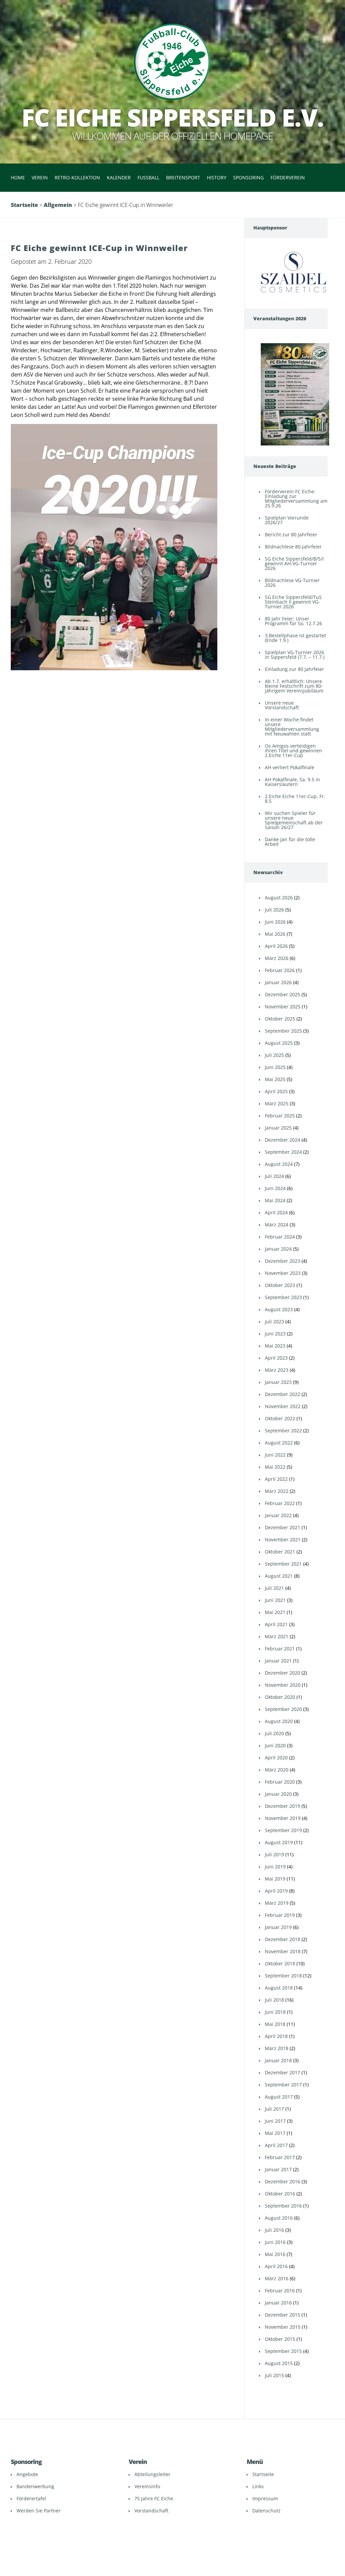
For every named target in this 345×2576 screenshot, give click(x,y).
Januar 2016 (278, 2303)
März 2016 (277, 2278)
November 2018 (283, 1951)
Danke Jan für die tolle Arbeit (290, 842)
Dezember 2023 (283, 1261)
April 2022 (276, 1479)
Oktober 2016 (280, 2194)
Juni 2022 (275, 1455)
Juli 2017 (274, 2109)
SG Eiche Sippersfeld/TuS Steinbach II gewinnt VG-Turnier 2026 (293, 602)
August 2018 (279, 1988)
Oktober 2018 (280, 1963)
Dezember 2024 (283, 1140)
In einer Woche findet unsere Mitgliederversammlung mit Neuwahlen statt (292, 727)
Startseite (24, 205)
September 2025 (283, 1031)
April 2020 (276, 1758)
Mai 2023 (275, 1346)
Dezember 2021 (283, 1527)
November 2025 (283, 1007)
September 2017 (283, 2085)
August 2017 (279, 2097)
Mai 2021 (275, 1612)
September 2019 (283, 1830)
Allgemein (58, 205)
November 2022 (283, 1406)
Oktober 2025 (280, 1019)
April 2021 (276, 1624)
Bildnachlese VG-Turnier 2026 (292, 583)
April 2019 (276, 1891)
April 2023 (276, 1358)
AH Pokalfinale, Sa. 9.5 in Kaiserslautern (292, 782)
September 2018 (283, 1976)
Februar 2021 (280, 1649)
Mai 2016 (275, 2254)
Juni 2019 (275, 1867)
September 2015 (283, 2351)
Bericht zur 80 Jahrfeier (291, 534)
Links (258, 2486)
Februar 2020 (280, 1782)
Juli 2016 (274, 2230)
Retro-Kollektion (77, 177)
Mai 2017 (275, 2133)
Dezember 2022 (283, 1394)
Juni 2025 (275, 1067)
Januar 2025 (278, 1128)
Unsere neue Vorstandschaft (282, 705)
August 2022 (279, 1443)
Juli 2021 (274, 1588)
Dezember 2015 (283, 2315)
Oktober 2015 (280, 2339)
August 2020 (279, 1721)
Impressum (265, 2498)
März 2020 (277, 1770)
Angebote (27, 2474)
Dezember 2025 (283, 994)
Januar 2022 (278, 1515)
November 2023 (283, 1273)
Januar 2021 (278, 1661)
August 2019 (279, 1842)
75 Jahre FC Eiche (154, 2498)
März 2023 (277, 1370)
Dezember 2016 (283, 2181)
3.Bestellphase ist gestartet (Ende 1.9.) (295, 638)
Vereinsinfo (147, 2486)
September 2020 (283, 1709)
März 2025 (277, 1103)
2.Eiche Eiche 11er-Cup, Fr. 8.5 (295, 799)
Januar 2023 (278, 1382)
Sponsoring (248, 177)
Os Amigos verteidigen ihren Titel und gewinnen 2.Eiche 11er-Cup (293, 750)
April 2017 (276, 2145)
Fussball (148, 177)
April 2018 (276, 2036)
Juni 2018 (275, 2012)
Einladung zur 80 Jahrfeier (294, 669)
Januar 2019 (278, 1927)
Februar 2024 (280, 1237)
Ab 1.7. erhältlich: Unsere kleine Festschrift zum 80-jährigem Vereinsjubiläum (294, 686)
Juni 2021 (275, 1600)
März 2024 (277, 1225)
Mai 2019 (275, 1879)
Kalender (119, 177)
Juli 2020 (274, 1733)
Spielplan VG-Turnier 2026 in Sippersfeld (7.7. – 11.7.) (295, 655)
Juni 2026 (275, 922)
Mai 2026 (275, 934)
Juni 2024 (275, 1188)
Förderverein (288, 177)
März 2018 (277, 2048)
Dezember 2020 (283, 1673)
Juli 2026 (274, 910)
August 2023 (279, 1309)
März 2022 (277, 1491)
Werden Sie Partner (39, 2511)
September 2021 (283, 1564)
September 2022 (283, 1430)
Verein (40, 177)
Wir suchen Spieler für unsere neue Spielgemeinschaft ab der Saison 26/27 (294, 820)
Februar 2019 (280, 1915)
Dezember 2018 (283, 1939)
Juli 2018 (274, 2000)
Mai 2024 (275, 1200)
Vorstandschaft (151, 2511)
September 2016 (283, 2206)
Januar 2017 (278, 2169)
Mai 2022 (275, 1467)
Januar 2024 (278, 1249)
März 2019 (277, 1903)
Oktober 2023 (280, 1285)
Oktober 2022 (280, 1418)
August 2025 (279, 1043)
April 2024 (276, 1212)
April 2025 (276, 1091)
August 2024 (279, 1164)
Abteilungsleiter (152, 2474)
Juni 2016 (275, 2242)
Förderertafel (31, 2498)
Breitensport (183, 177)
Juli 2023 (274, 1321)
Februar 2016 (280, 2291)
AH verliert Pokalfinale (290, 767)
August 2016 (279, 2218)
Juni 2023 (275, 1334)
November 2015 (283, 2327)
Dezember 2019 (283, 1806)
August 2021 (279, 1576)
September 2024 (283, 1152)
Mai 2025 (275, 1079)
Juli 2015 (274, 2375)
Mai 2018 (275, 2024)
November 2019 (283, 1818)
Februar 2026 (280, 970)
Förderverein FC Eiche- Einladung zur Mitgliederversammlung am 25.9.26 (296, 498)
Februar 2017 (280, 2157)
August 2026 (279, 898)
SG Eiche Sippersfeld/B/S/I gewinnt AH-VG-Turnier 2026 (294, 563)
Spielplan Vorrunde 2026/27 (287, 520)
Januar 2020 (278, 1794)
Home (18, 177)
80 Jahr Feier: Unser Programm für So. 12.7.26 (293, 621)
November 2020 (283, 1685)
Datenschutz (266, 2511)
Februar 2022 (280, 1503)
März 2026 (277, 958)
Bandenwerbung (35, 2486)
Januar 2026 (278, 982)
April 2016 (276, 2266)
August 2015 (279, 2363)
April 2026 (276, 946)
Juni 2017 (275, 2121)
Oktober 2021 (280, 1552)
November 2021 (283, 1540)
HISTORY (217, 177)
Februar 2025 (280, 1116)
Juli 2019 (274, 1854)
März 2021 (277, 1636)
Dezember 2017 (283, 2072)
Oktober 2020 (280, 1697)
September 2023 (283, 1297)
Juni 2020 (275, 1745)
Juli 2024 (274, 1176)
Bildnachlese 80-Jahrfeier (293, 547)
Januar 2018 (278, 2060)
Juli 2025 (274, 1055)
